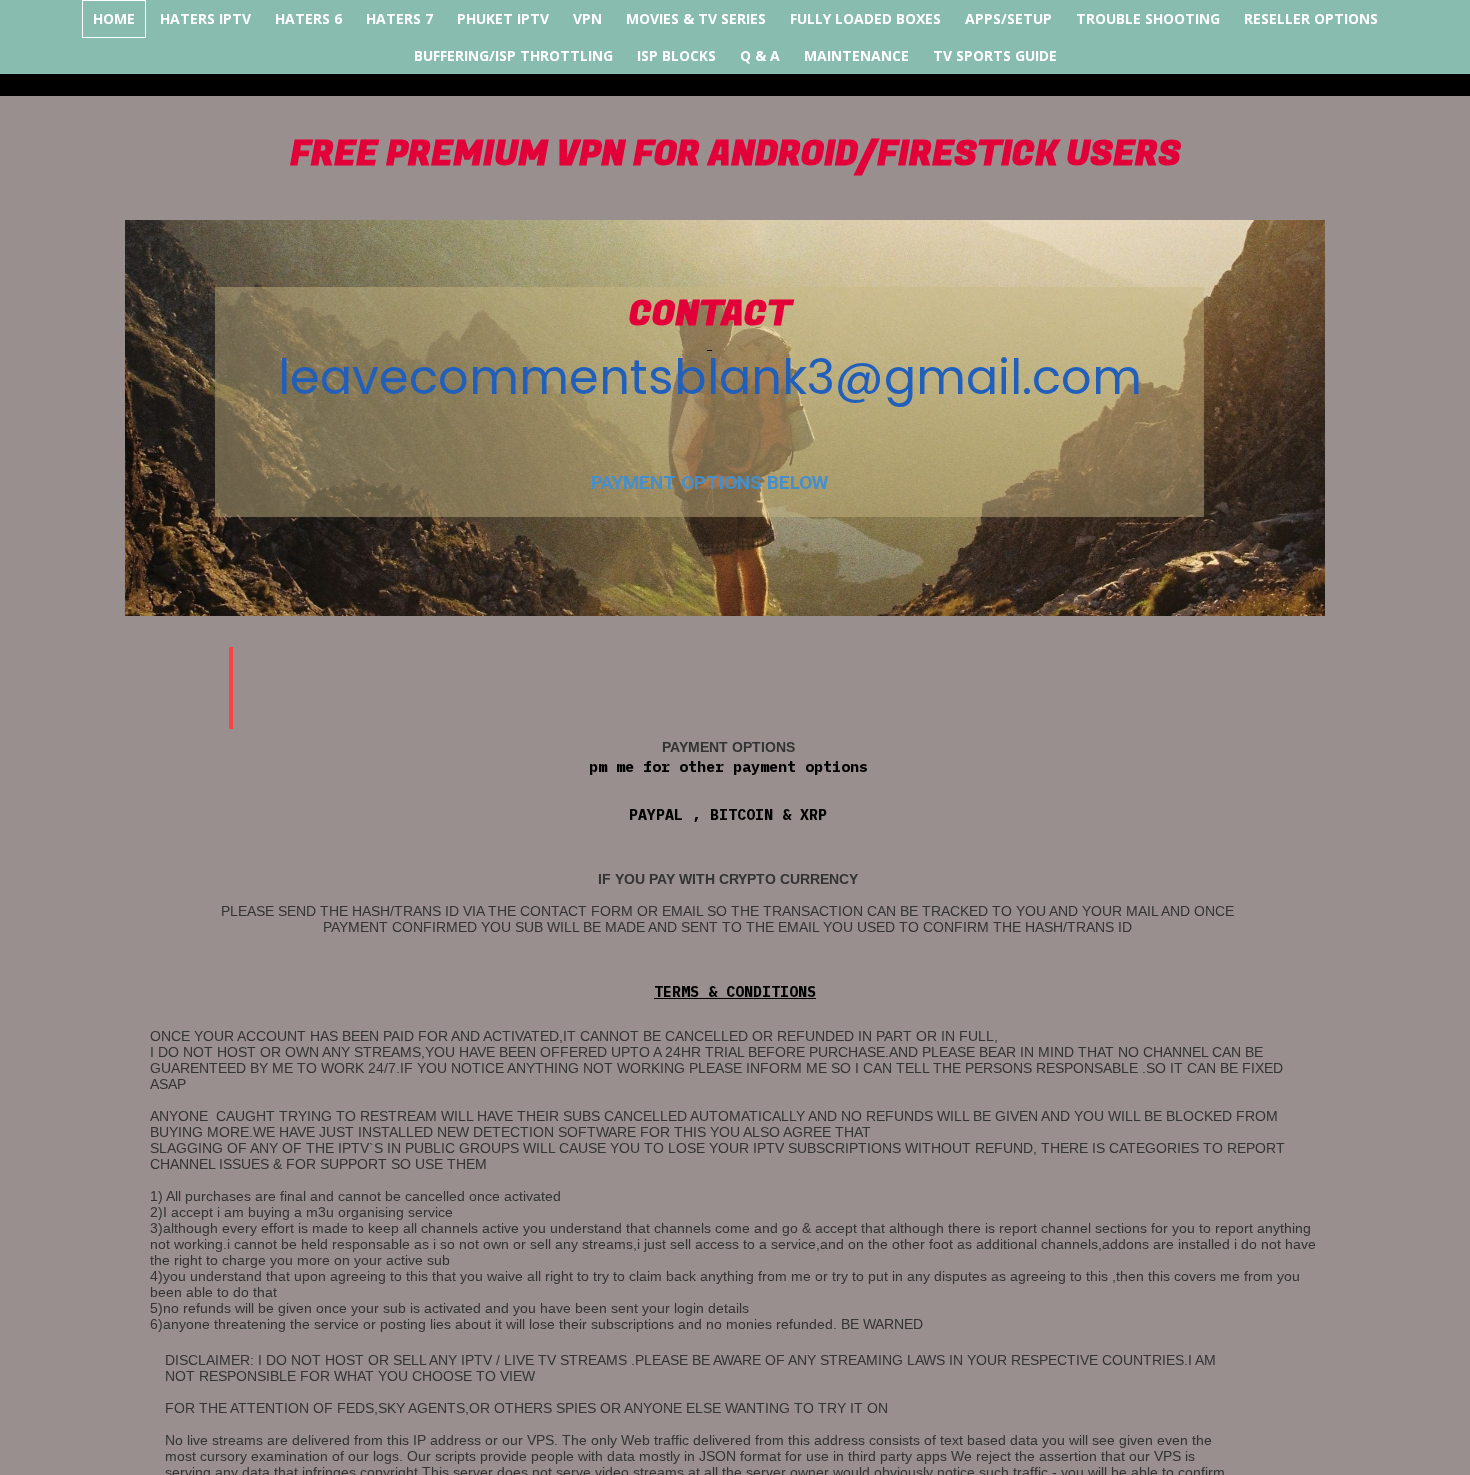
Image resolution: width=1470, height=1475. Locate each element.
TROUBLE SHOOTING (1148, 18)
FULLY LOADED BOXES (865, 18)
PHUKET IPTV (503, 18)
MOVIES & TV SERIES (696, 18)
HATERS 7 (399, 18)
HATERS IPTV (205, 18)
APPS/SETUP (1008, 18)
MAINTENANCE (856, 55)
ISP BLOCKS (676, 55)
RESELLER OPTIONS (1311, 18)
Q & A (760, 55)
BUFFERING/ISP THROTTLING (513, 55)
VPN (587, 18)
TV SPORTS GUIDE (995, 55)
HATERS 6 (308, 18)
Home (114, 18)
